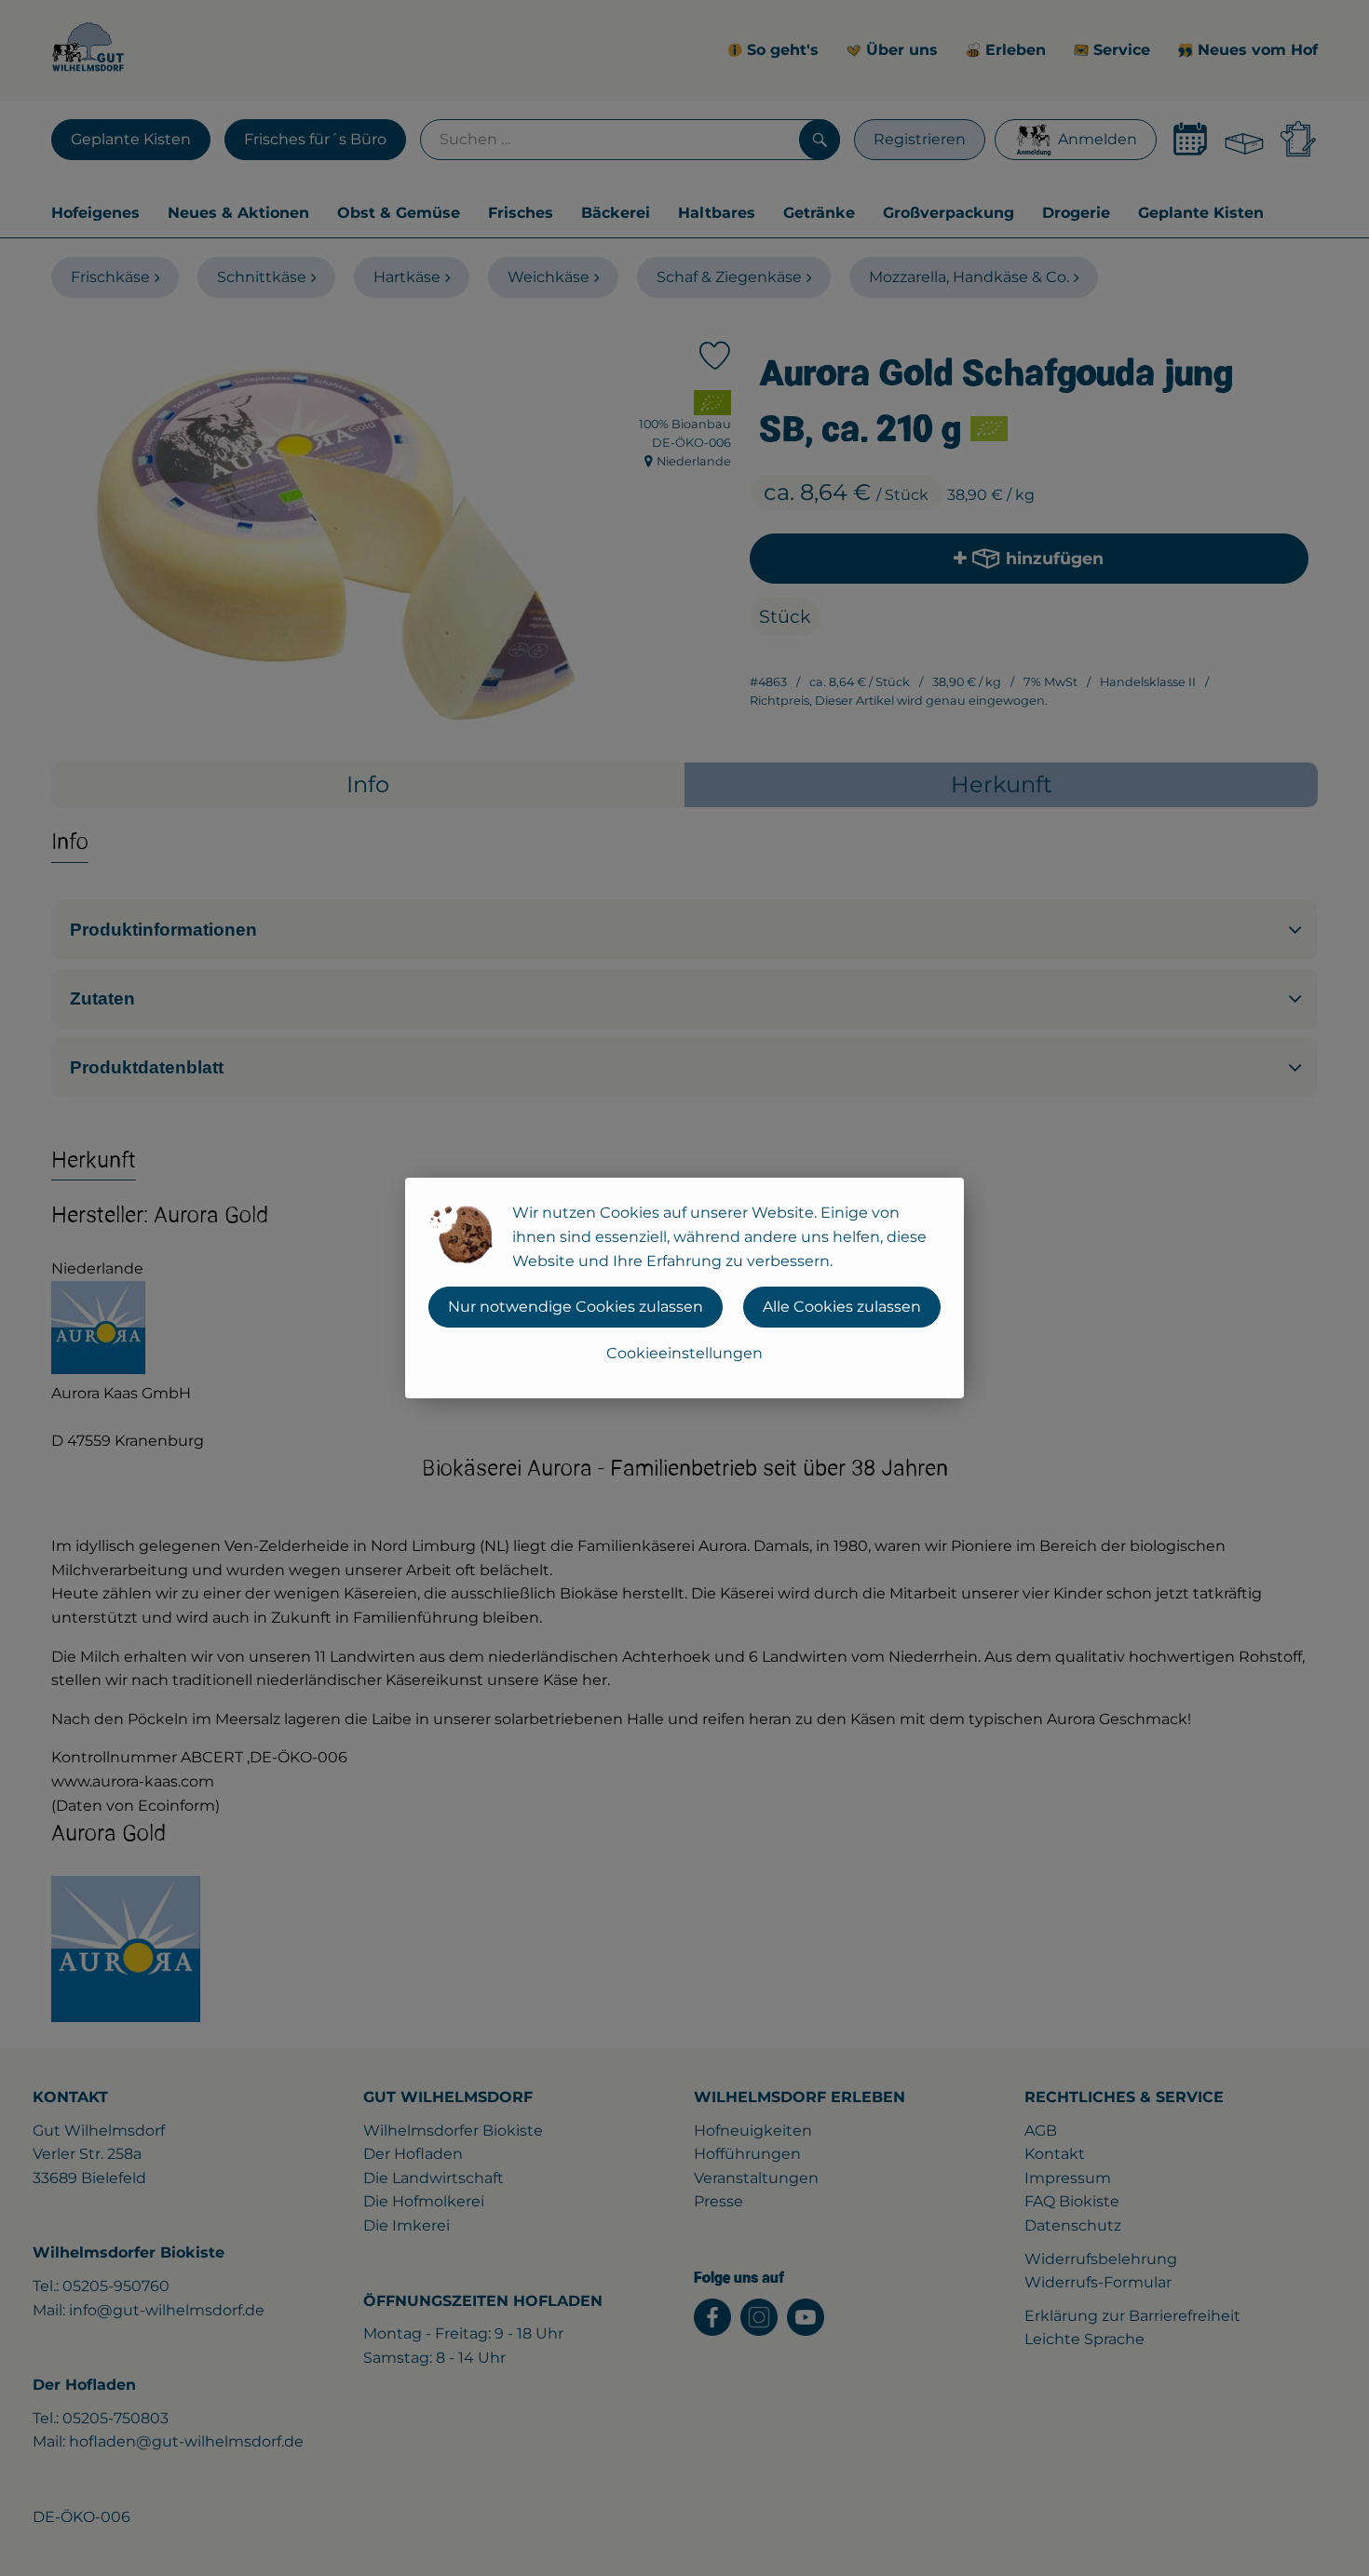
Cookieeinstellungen (684, 1353)
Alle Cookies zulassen (842, 1307)
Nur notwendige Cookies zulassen (576, 1307)
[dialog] (684, 1288)
